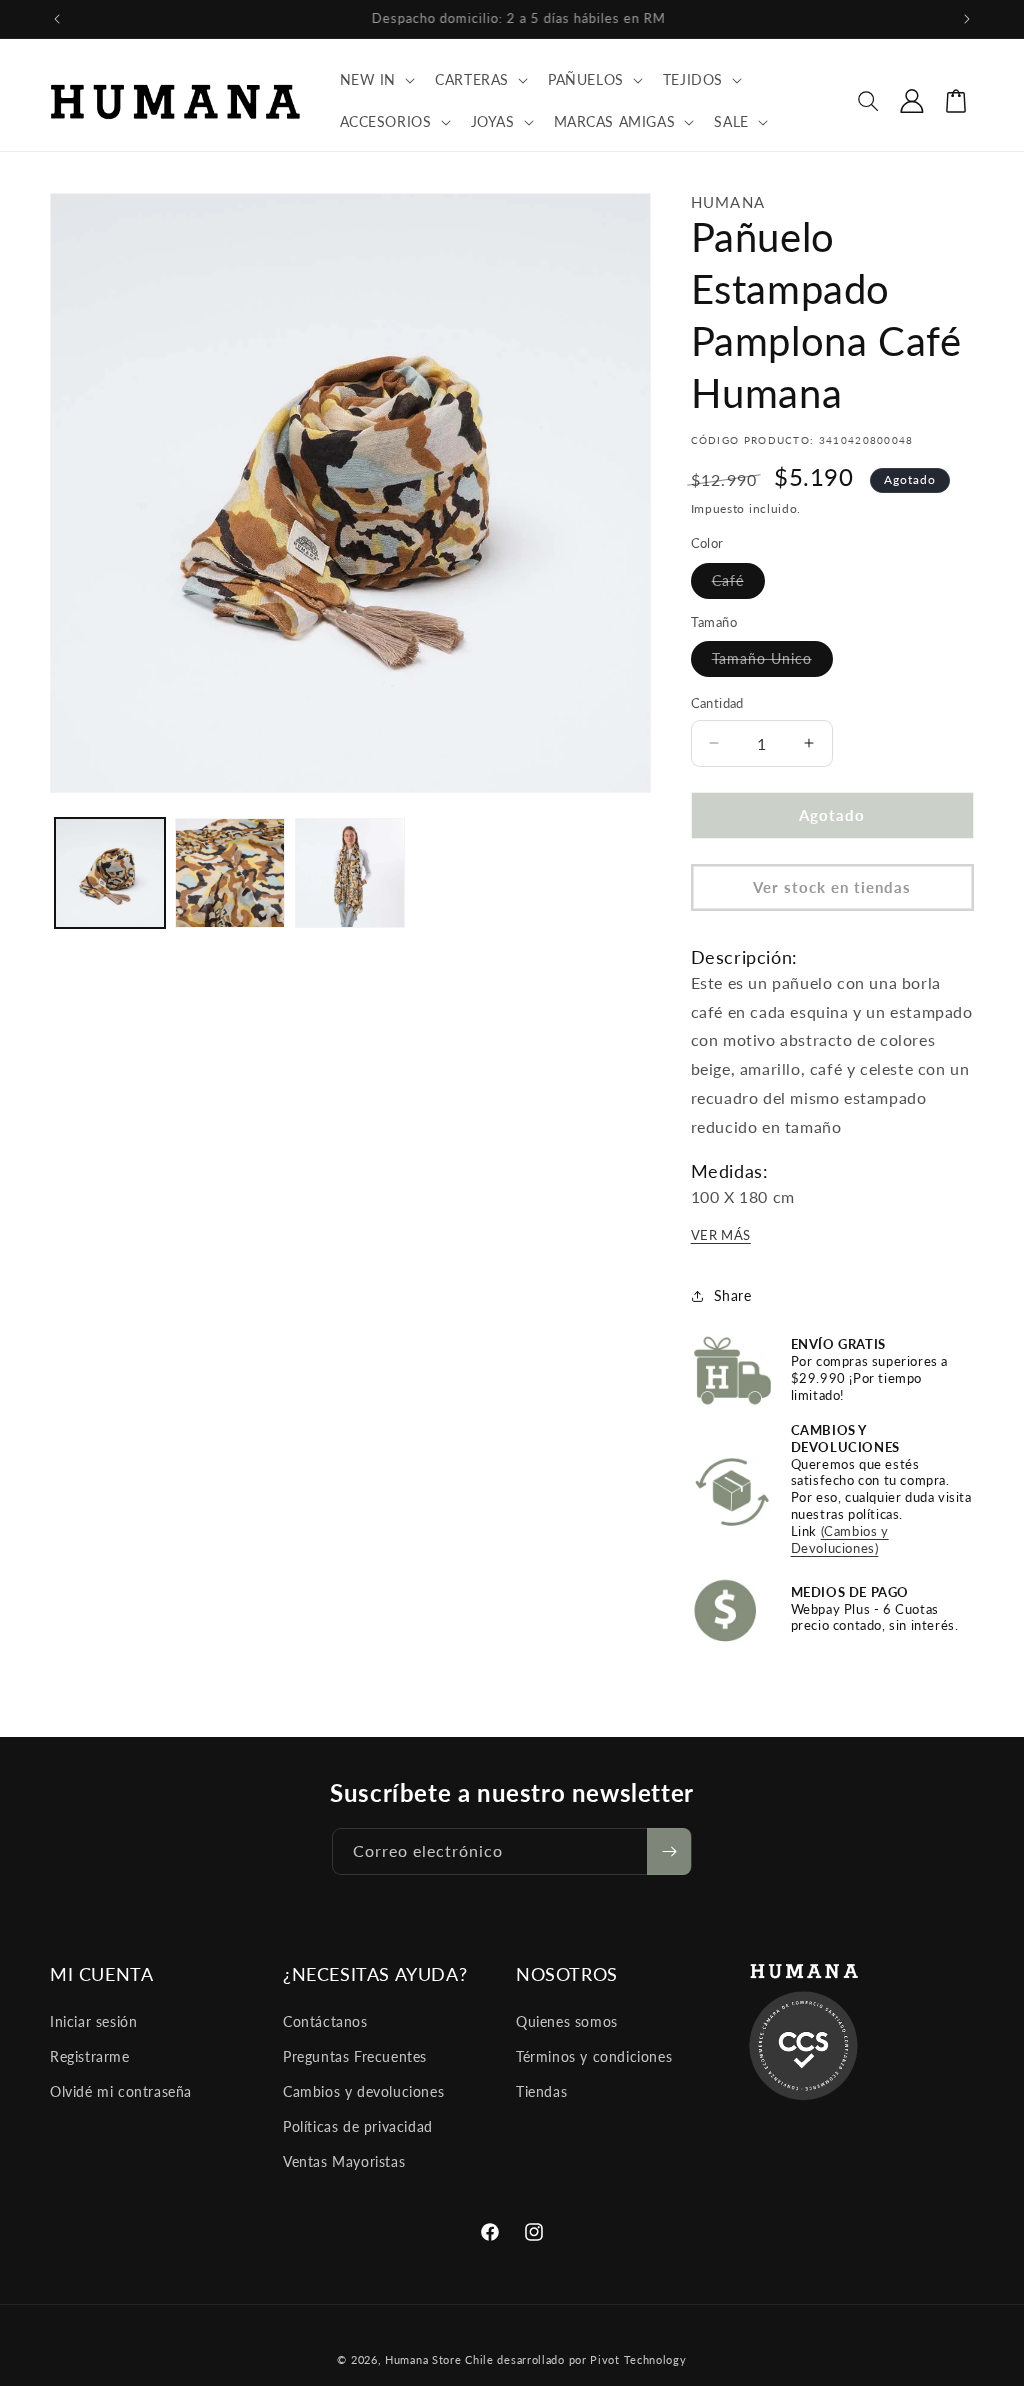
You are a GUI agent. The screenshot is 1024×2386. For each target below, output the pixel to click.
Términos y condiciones (594, 2056)
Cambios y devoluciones (363, 2091)
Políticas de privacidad (358, 2126)
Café (738, 585)
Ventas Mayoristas (344, 2161)
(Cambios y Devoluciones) (840, 1539)
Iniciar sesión (93, 2021)
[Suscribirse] (669, 1851)
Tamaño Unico (772, 663)
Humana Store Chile (441, 2359)
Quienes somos (567, 2021)
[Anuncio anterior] (57, 19)
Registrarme (90, 2056)
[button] (376, 80)
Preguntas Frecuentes (355, 2056)
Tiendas (541, 2091)
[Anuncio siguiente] (967, 19)
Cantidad (717, 703)
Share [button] (733, 1295)
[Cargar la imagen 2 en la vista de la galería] (230, 873)
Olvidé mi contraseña (121, 2091)
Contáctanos (325, 2021)
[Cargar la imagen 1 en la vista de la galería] (110, 873)
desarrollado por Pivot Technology (591, 2359)
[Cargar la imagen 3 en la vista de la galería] (350, 873)
